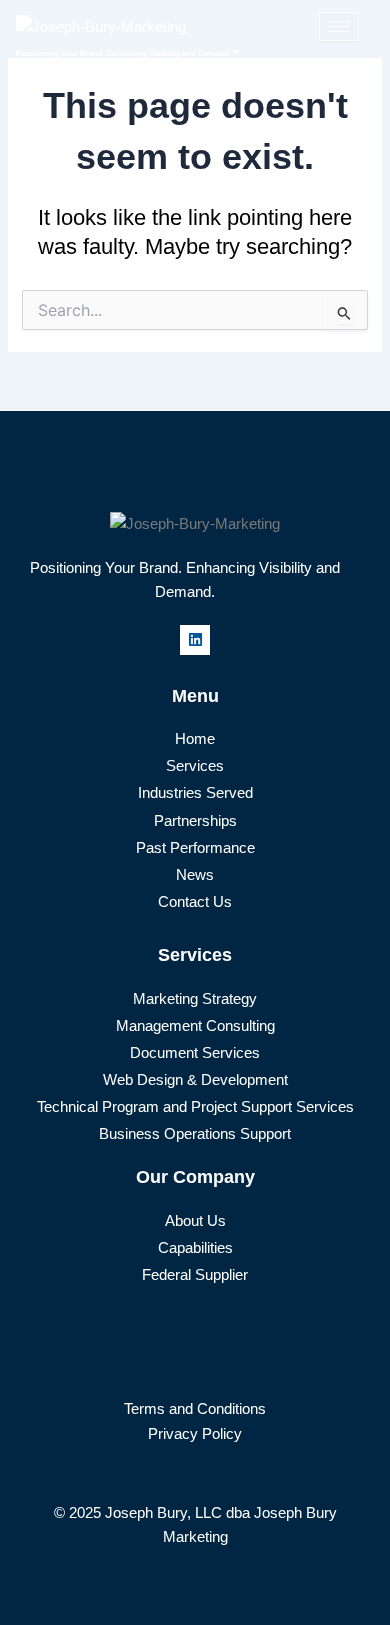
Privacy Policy (195, 1434)
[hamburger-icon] (339, 26)
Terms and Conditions (195, 1409)
